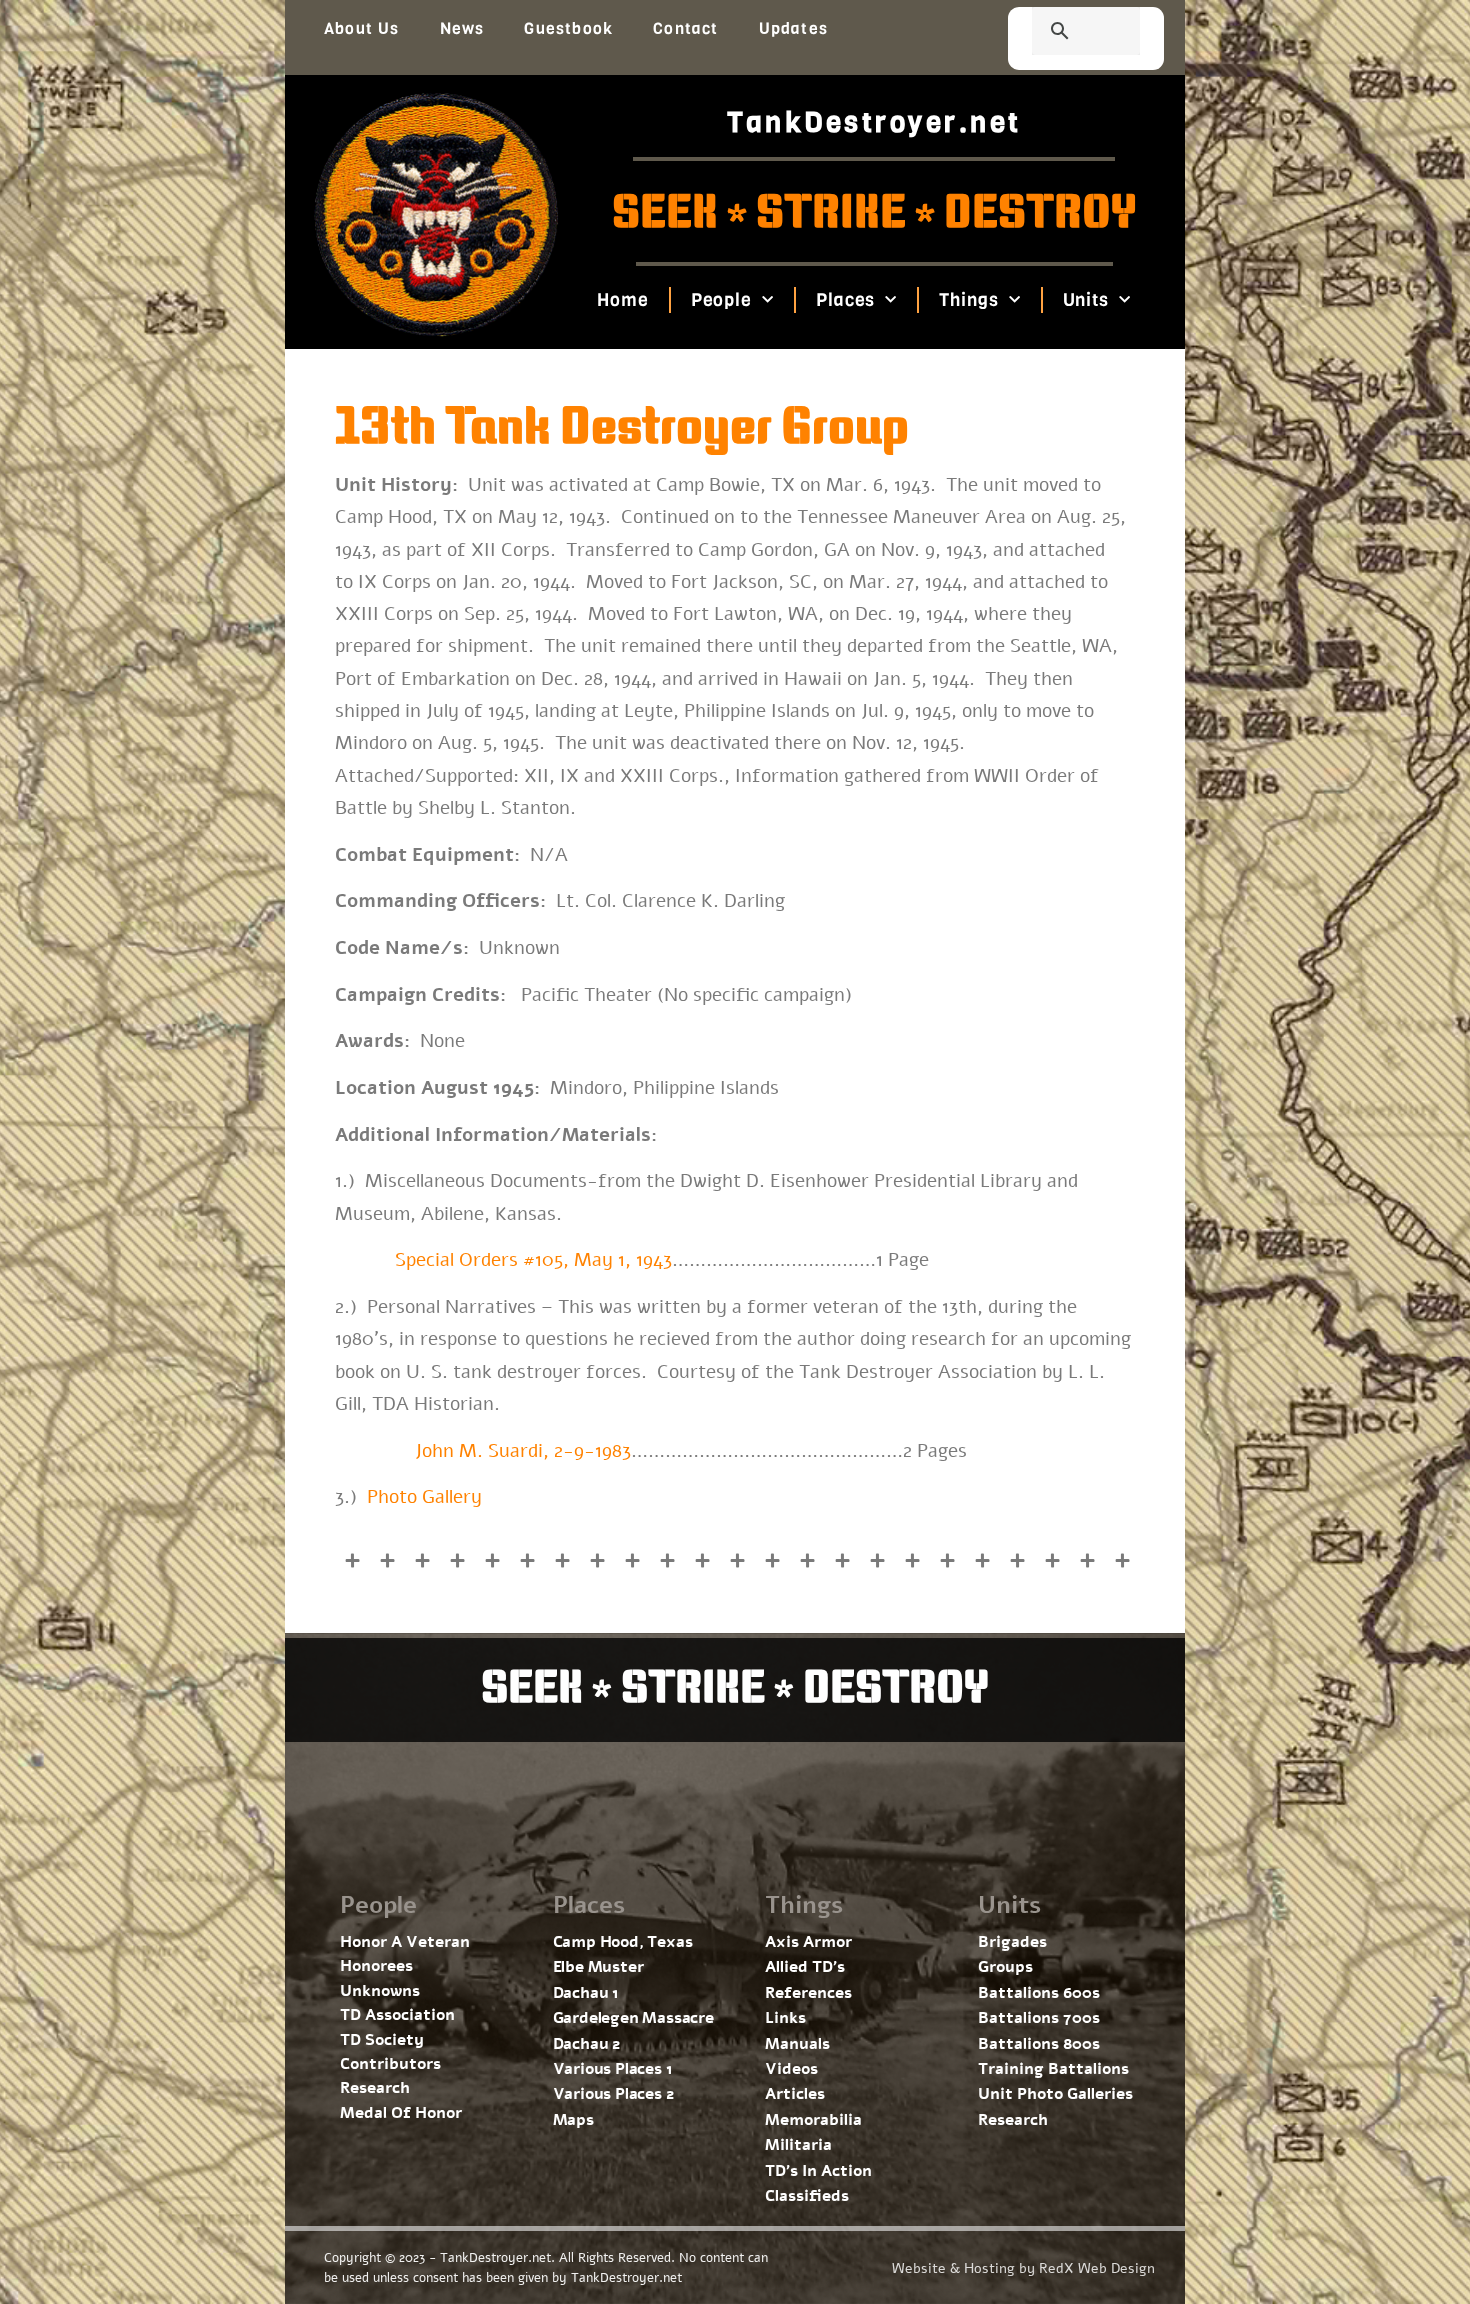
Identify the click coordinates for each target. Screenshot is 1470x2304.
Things (968, 300)
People (720, 300)
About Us (362, 28)
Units (1085, 300)
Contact (685, 28)
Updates (793, 28)
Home (623, 300)
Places (845, 300)
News (462, 28)
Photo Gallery (424, 1497)
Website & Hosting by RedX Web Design (1023, 2268)
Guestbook (568, 28)
